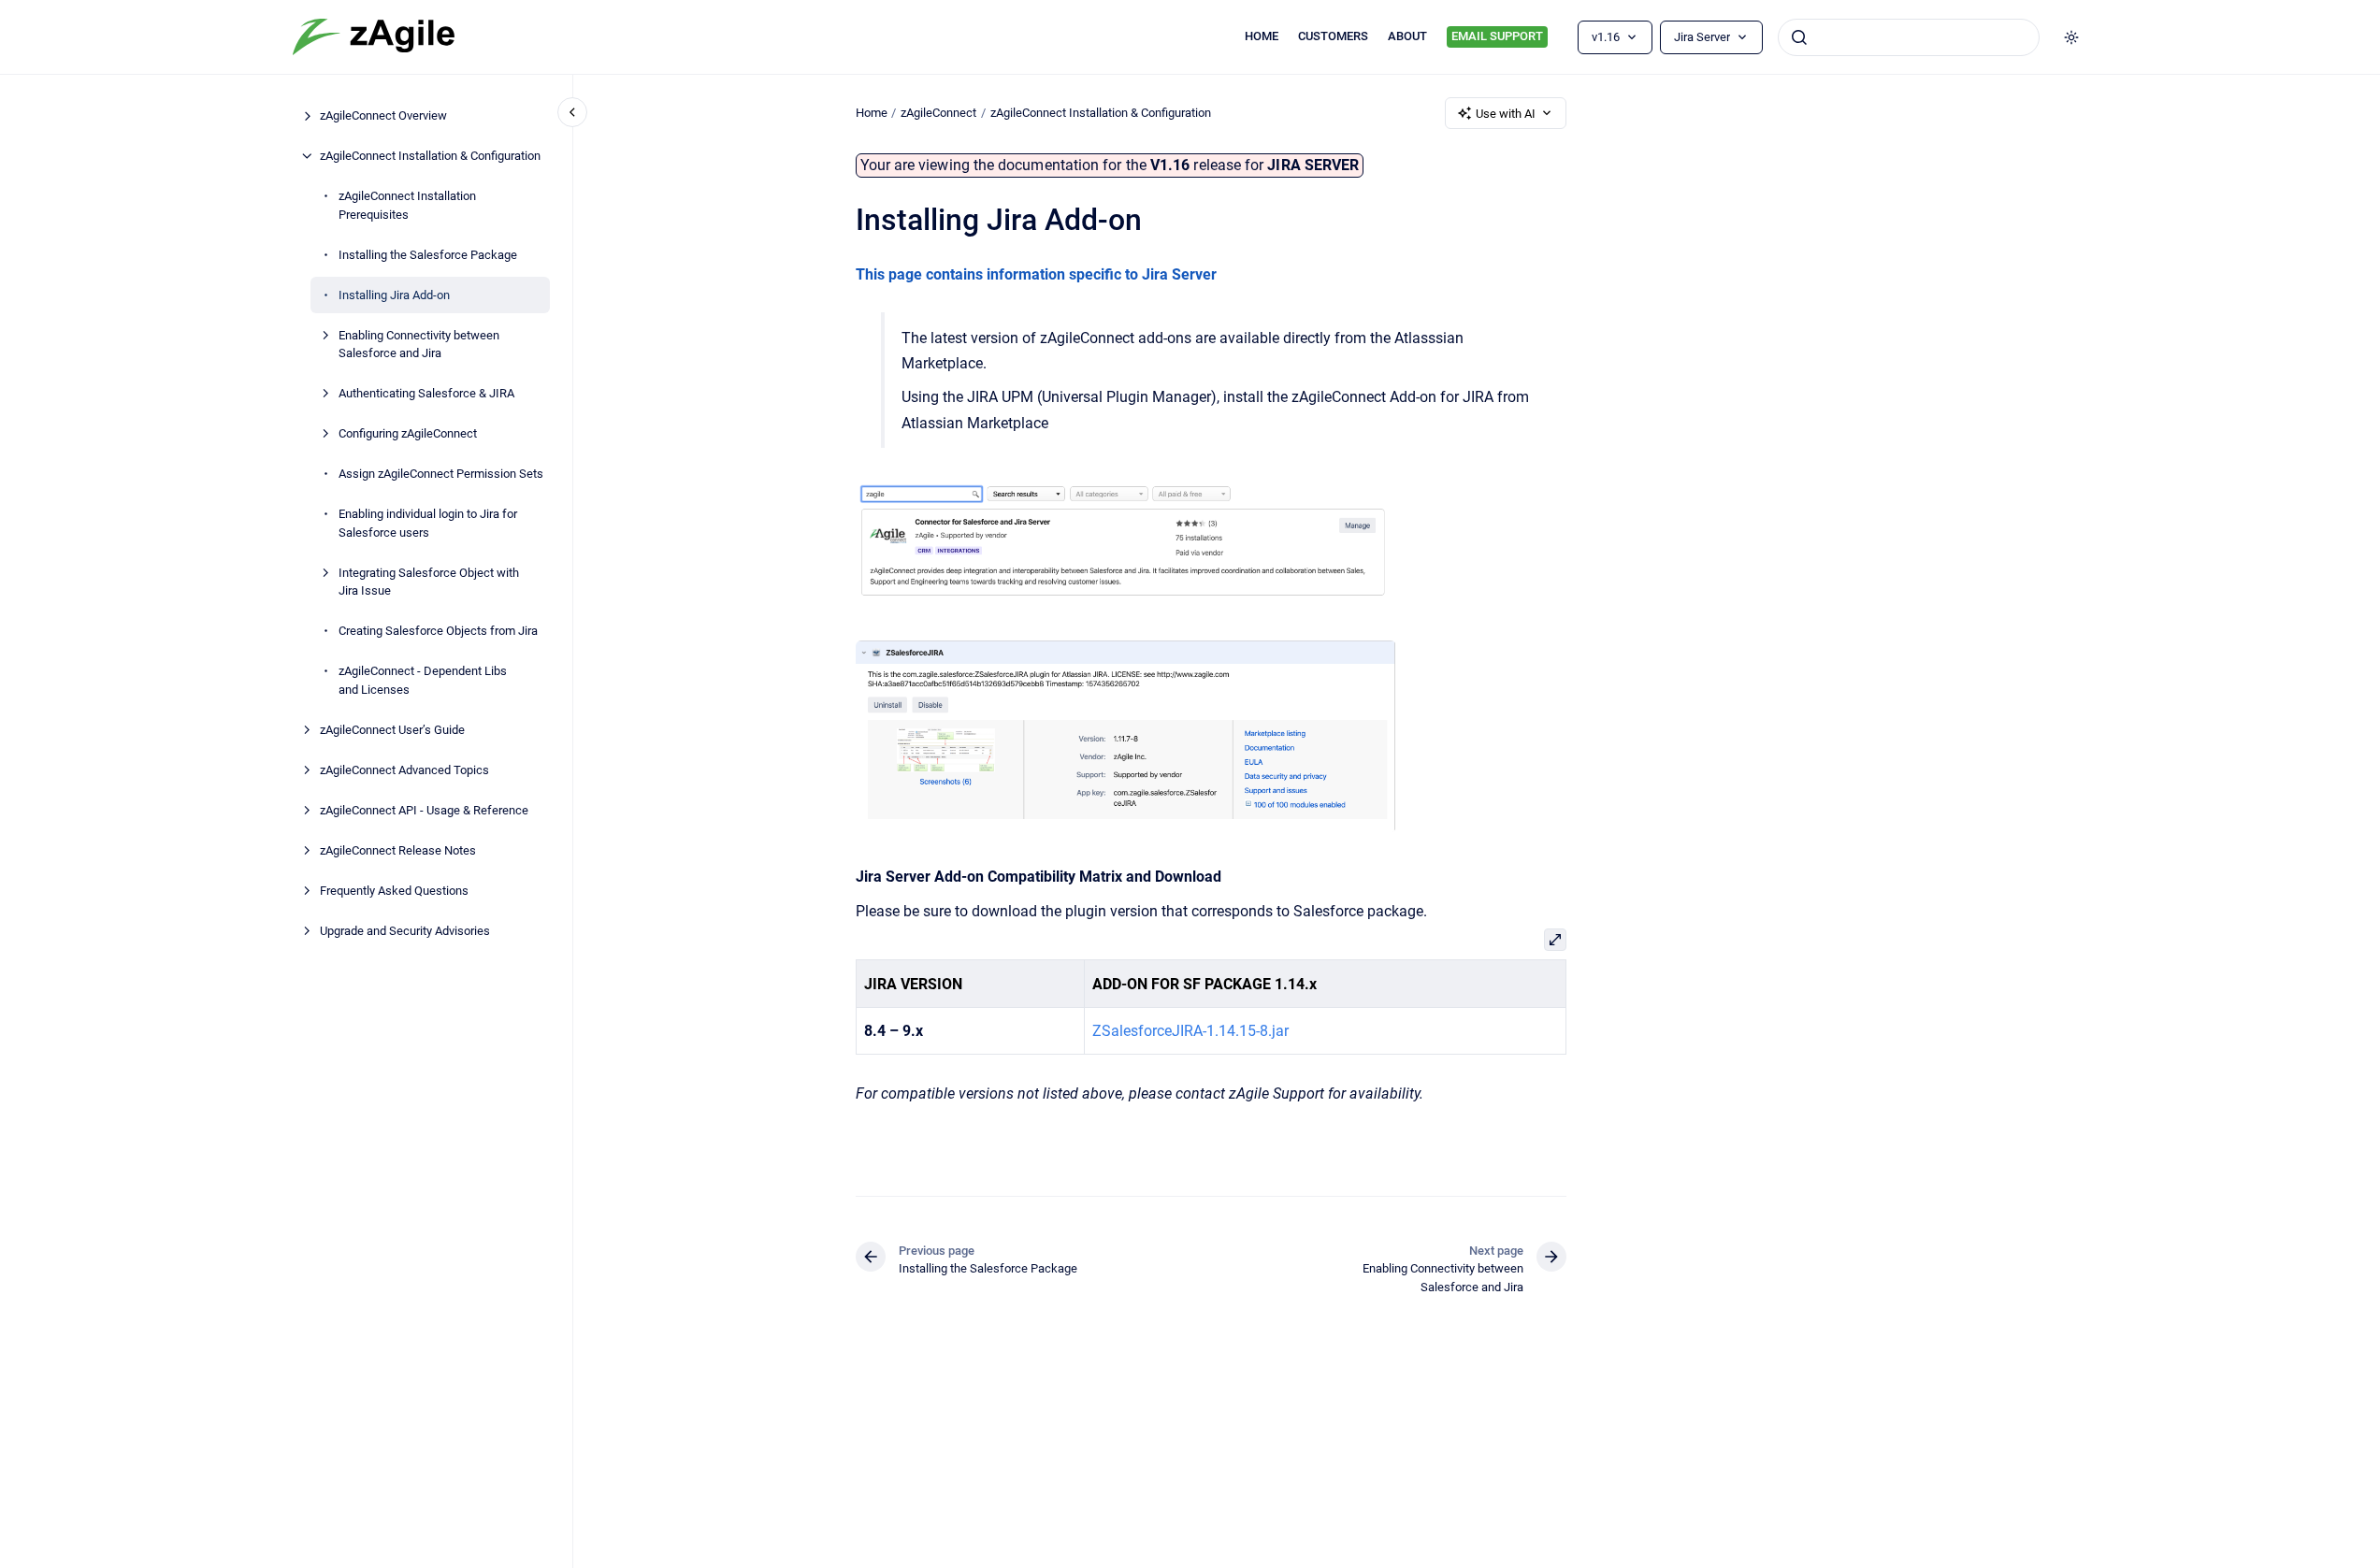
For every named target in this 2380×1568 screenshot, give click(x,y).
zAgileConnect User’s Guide (392, 729)
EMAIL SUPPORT (1497, 36)
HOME (1262, 36)
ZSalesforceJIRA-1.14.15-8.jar (1190, 1031)
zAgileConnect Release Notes (398, 849)
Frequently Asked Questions (394, 890)
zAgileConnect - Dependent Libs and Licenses (423, 680)
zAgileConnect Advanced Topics (404, 769)
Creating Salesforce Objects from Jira (438, 631)
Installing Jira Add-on (394, 294)
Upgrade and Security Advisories (405, 930)
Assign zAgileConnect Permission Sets (441, 474)
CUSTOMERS (1333, 36)
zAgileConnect (938, 113)
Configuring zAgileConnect (408, 433)
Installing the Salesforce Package (428, 254)
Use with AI (1506, 114)
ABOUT (1407, 36)
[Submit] (1799, 37)
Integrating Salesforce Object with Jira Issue (429, 581)
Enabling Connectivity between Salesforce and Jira (419, 344)
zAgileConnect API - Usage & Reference (424, 809)
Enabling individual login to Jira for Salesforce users (428, 523)
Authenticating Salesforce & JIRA (426, 393)
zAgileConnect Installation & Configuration (430, 156)
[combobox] (1909, 37)
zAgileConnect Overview (383, 115)
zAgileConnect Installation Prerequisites (407, 205)
